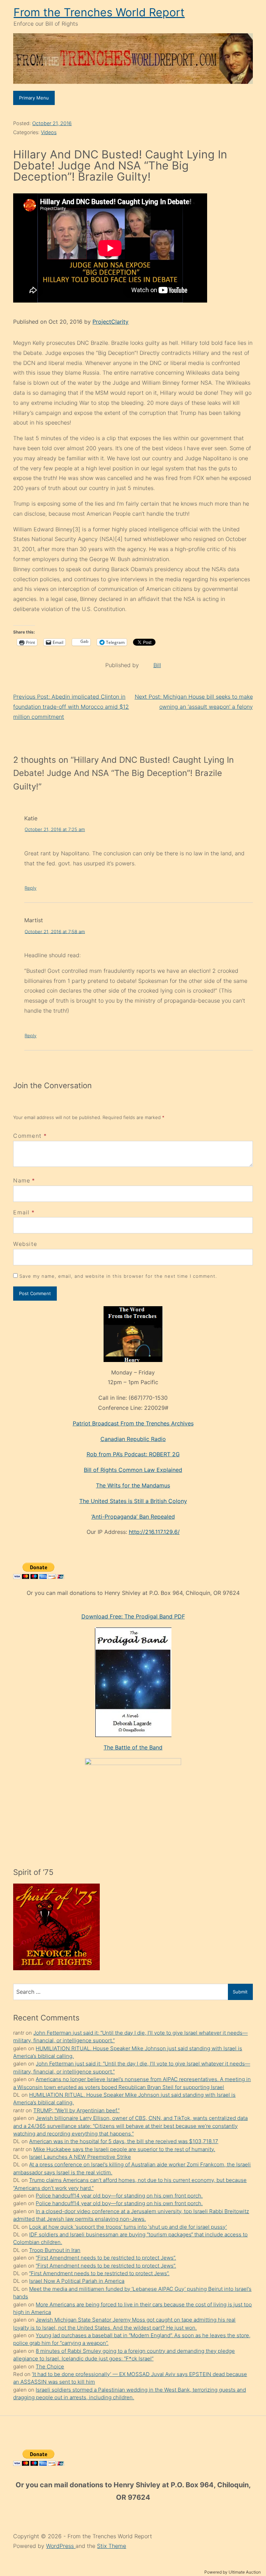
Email (21, 1212)
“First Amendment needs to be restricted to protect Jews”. (106, 2258)
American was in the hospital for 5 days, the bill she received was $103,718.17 (124, 2141)
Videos (49, 132)
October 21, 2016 (52, 123)
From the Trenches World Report (99, 12)
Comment (30, 1136)
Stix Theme (112, 2546)
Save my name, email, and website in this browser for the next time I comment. (118, 1276)
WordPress (61, 2546)
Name (22, 1180)
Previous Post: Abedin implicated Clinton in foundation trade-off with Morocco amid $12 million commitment (71, 707)
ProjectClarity (110, 322)
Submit (240, 1992)
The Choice (50, 2367)
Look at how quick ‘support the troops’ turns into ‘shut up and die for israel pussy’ (128, 2227)
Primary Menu (34, 98)
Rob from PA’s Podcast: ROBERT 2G (133, 1454)
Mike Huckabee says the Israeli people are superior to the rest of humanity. (124, 2149)
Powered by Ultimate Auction (233, 2572)
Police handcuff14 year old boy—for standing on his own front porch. (119, 2196)
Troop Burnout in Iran (55, 2250)
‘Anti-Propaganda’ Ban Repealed (133, 1517)
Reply (30, 888)
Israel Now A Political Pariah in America (77, 2281)
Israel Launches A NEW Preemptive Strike (80, 2157)
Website (25, 1244)
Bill (157, 665)
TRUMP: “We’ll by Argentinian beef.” (76, 2110)
